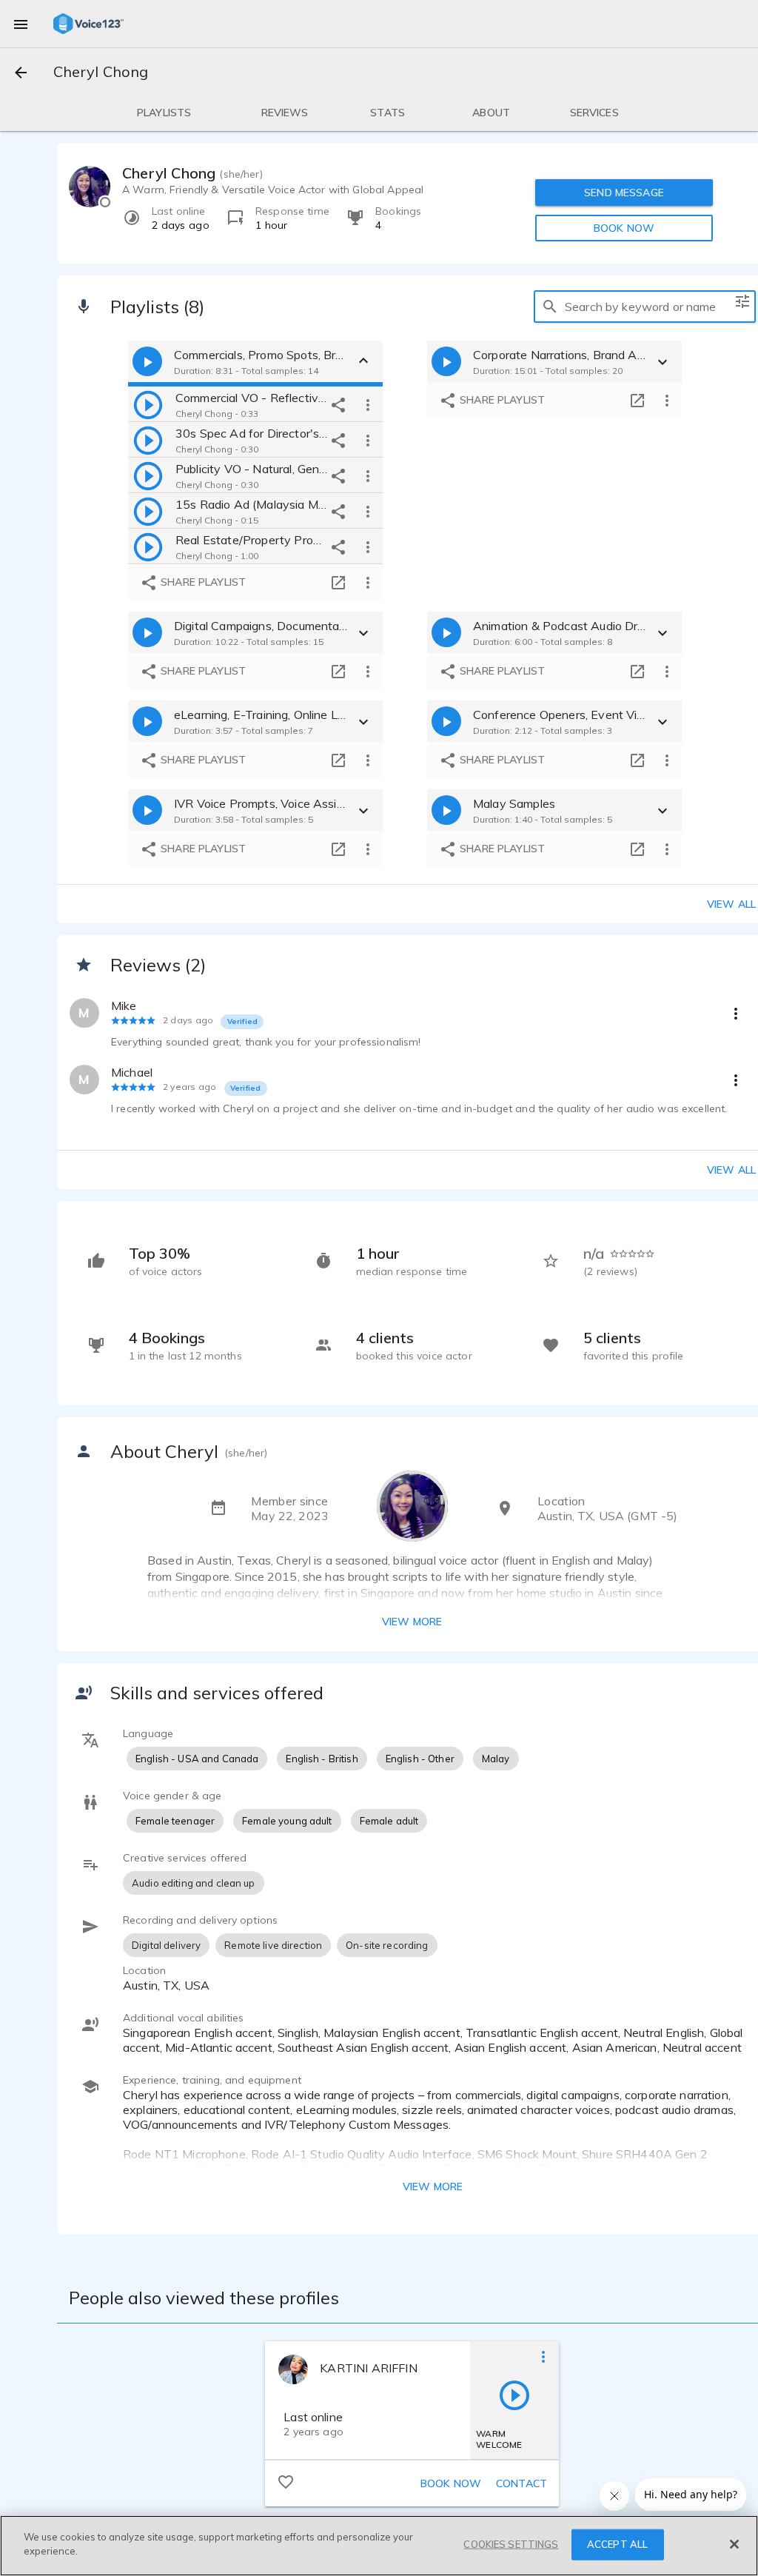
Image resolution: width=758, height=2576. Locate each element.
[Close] (734, 2544)
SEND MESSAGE (624, 193)
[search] (550, 307)
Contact (521, 2483)
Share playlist (202, 582)
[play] (148, 404)
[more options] (368, 404)
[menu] (21, 24)
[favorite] (286, 2481)
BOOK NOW (624, 228)
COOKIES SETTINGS (511, 2544)
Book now (451, 2483)
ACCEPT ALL (617, 2544)
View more (412, 1622)
